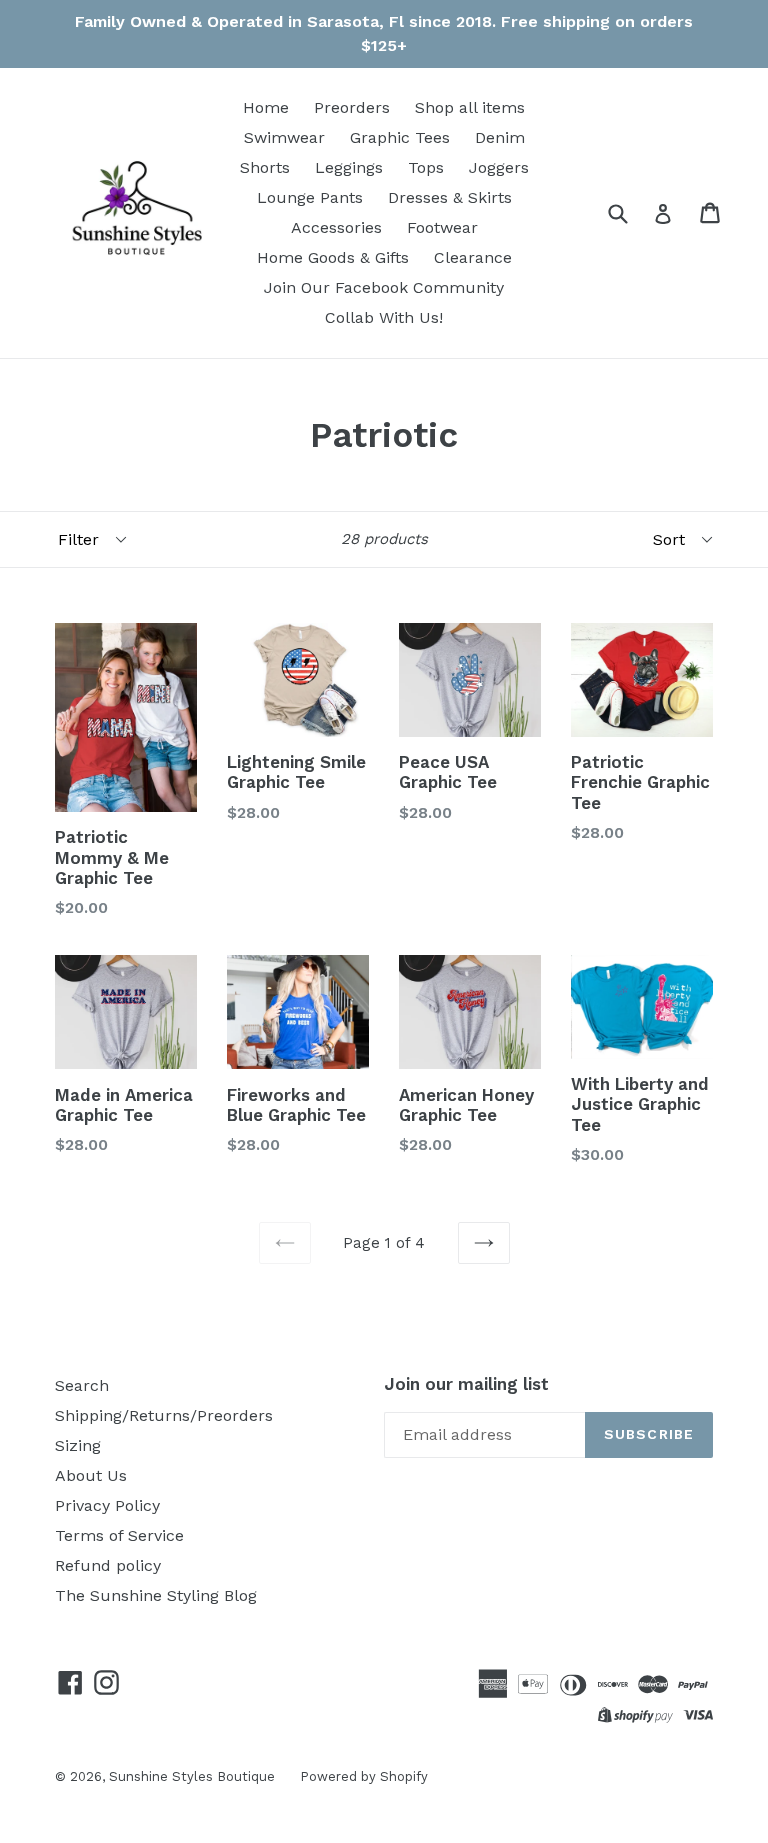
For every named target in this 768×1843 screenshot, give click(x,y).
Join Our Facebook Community (384, 287)
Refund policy (108, 1565)
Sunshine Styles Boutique (192, 1776)
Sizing (78, 1445)
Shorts (265, 167)
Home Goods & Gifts (333, 257)
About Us (91, 1475)
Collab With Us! (384, 317)
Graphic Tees (400, 137)
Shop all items (470, 107)
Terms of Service (119, 1535)
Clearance (473, 257)
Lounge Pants (310, 197)
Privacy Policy (107, 1505)
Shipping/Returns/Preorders (164, 1415)
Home (266, 107)
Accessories (336, 227)
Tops (426, 167)
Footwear (442, 227)
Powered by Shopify (364, 1776)
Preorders (352, 107)
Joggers (499, 167)
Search (82, 1385)
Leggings (349, 167)
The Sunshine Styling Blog (156, 1595)
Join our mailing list (466, 1384)
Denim (500, 137)
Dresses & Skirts (450, 197)
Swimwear (284, 137)
